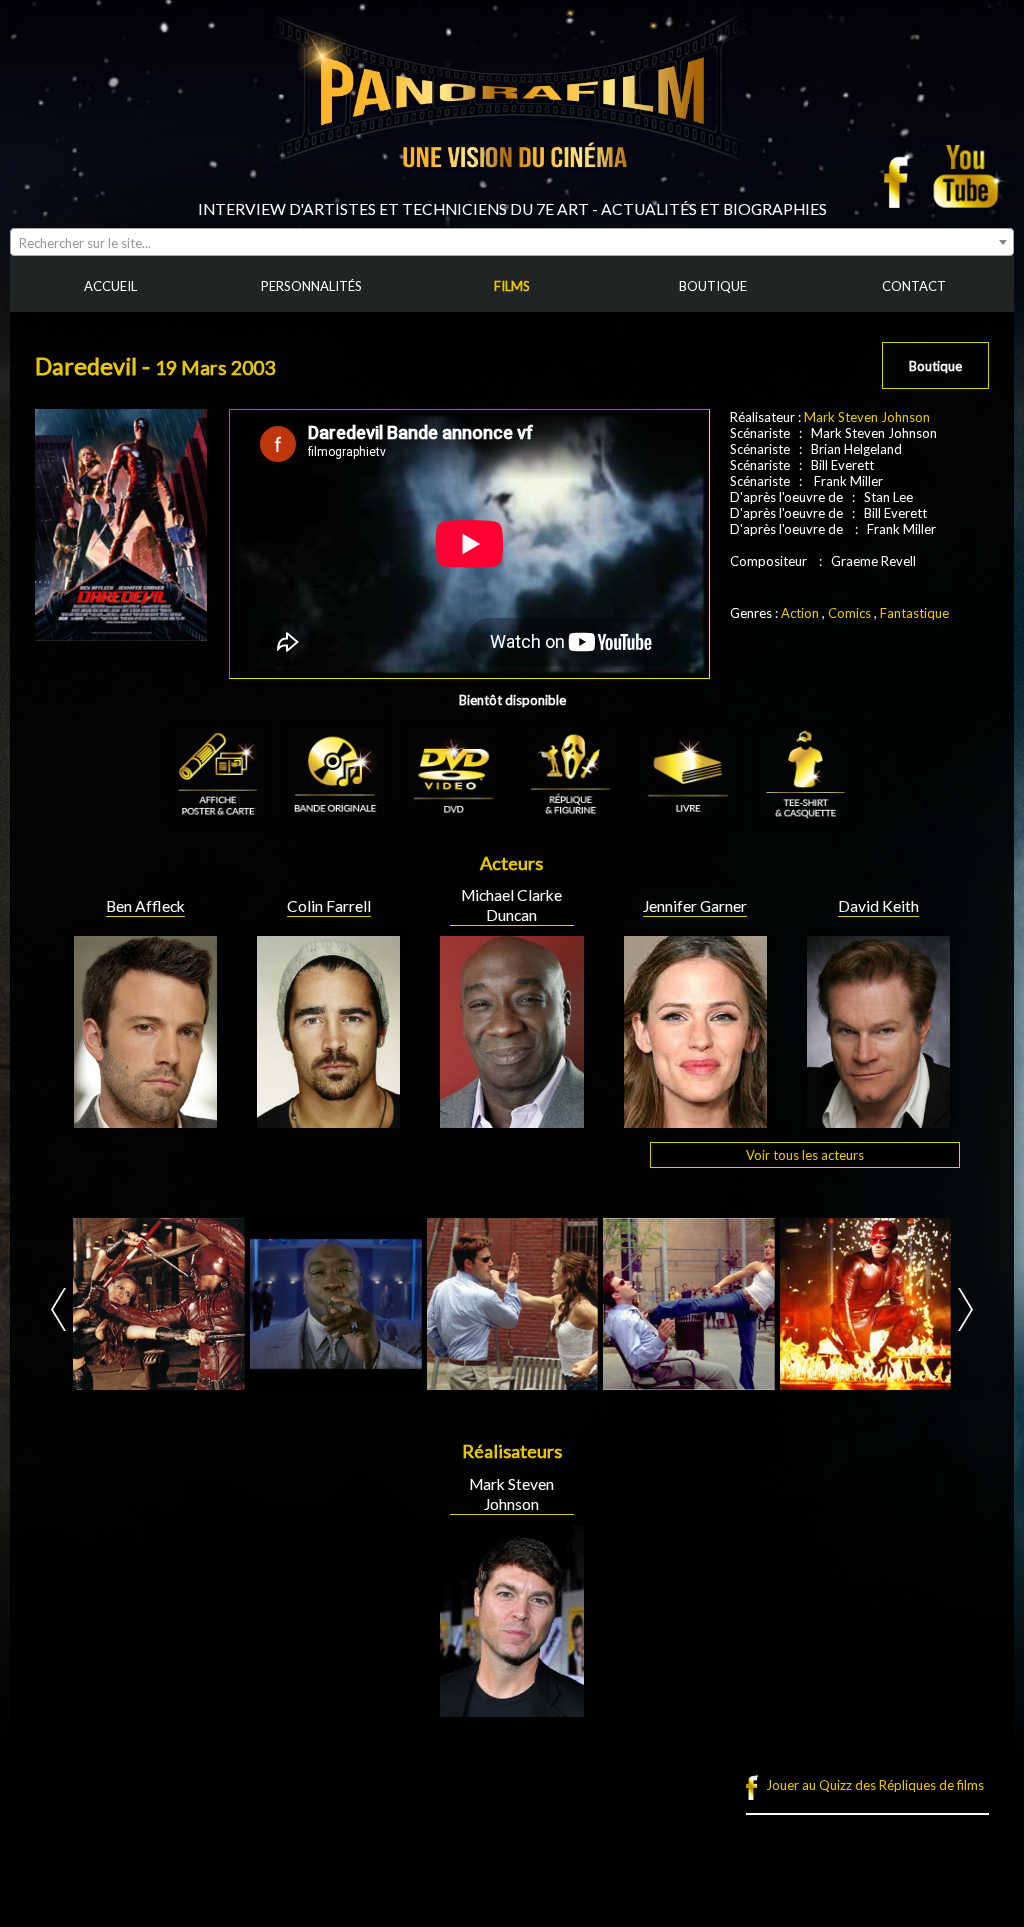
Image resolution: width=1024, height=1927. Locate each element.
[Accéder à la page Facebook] (902, 176)
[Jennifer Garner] (695, 1120)
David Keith (878, 906)
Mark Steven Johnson (867, 417)
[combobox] (512, 242)
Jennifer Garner (695, 906)
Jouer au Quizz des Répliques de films (875, 1785)
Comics (849, 613)
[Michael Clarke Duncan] (511, 1120)
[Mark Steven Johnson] (511, 1709)
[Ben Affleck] (145, 1120)
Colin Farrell (329, 906)
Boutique (935, 366)
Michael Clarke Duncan (511, 905)
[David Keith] (878, 1120)
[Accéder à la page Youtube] (968, 176)
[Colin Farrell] (328, 1120)
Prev (58, 1309)
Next (965, 1309)
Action (800, 613)
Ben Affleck (145, 906)
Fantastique (914, 613)
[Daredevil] (159, 1304)
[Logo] (512, 192)
